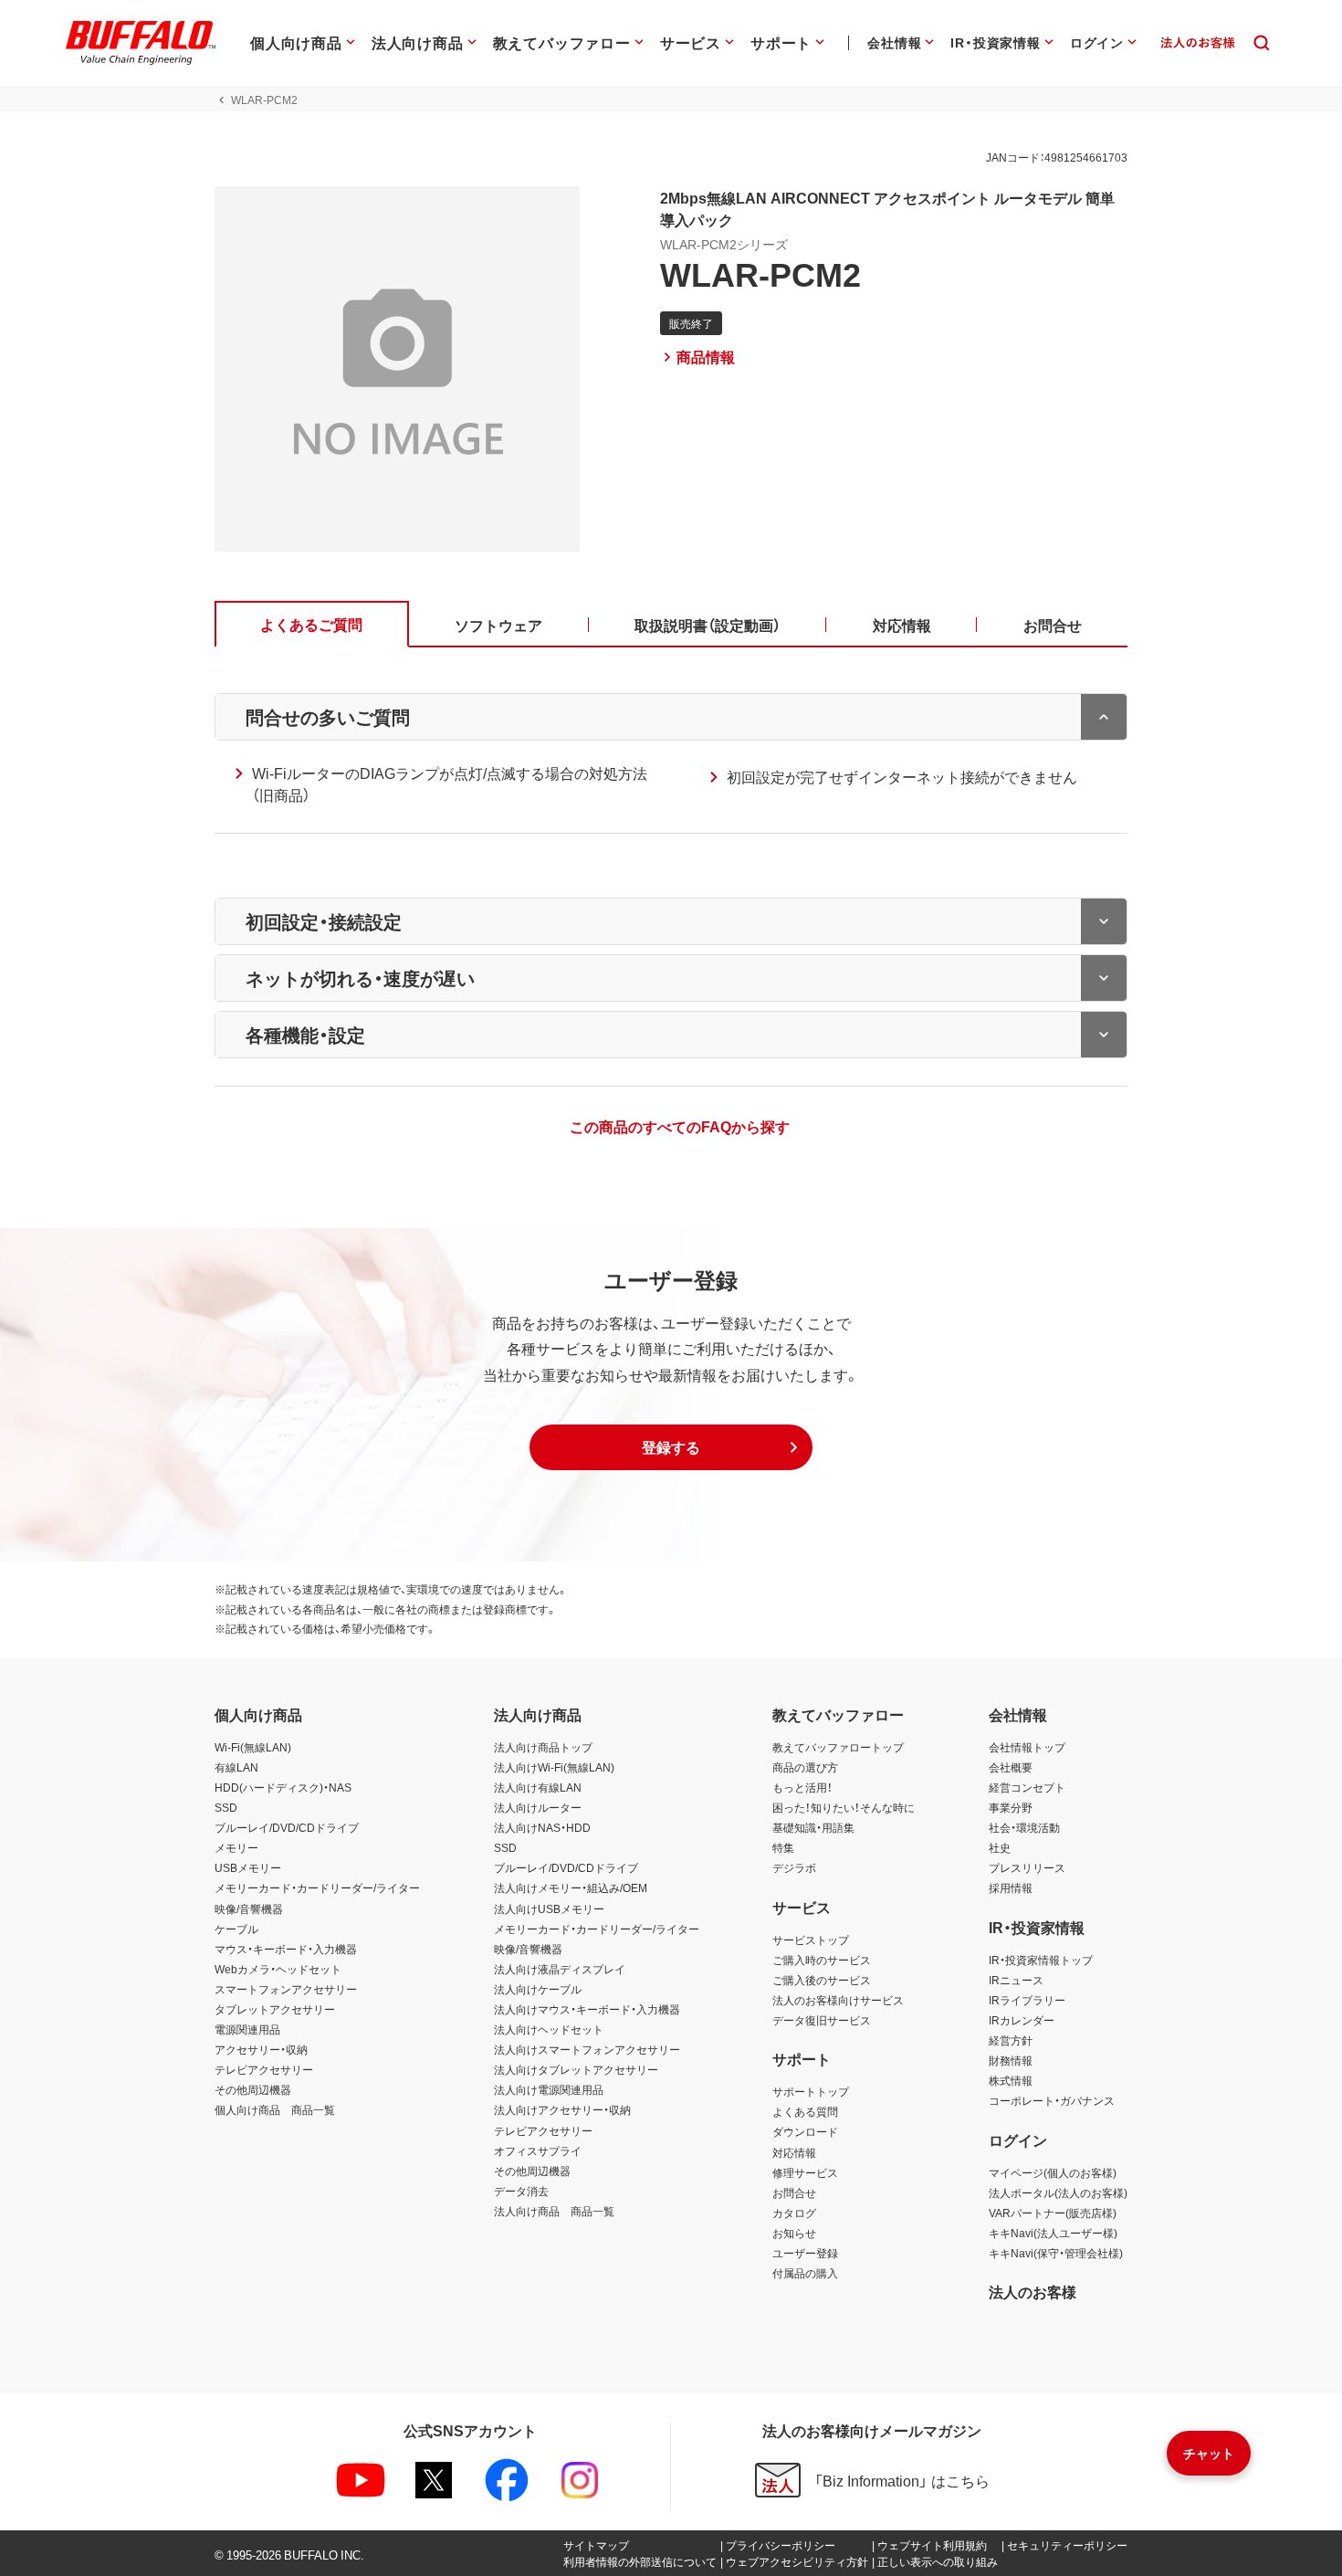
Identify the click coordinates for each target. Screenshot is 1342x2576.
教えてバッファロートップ (838, 1747)
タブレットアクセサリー (275, 2009)
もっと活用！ (802, 1787)
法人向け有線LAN (538, 1787)
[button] (671, 1447)
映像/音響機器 (249, 1908)
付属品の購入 (805, 2273)
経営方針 (1011, 2040)
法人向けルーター (538, 1807)
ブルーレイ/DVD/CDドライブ (287, 1827)
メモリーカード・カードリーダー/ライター (317, 1887)
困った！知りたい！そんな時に (844, 1807)
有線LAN (236, 1767)
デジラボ (794, 1867)
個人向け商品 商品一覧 (275, 2109)
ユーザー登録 (805, 2253)
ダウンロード (805, 2131)
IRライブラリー (1027, 2000)
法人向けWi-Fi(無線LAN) (554, 1767)
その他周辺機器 (253, 2089)
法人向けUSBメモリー (549, 1908)
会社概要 (1011, 1767)
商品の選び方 (805, 1767)
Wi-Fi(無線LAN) (253, 1747)
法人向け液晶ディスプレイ (560, 1969)
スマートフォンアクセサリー (286, 1989)
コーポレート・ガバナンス (1052, 2100)
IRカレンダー (1022, 2020)
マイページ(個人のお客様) (1053, 2172)
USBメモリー (248, 1867)
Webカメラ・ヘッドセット (278, 1969)
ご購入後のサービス (822, 1980)
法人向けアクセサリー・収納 (562, 2109)
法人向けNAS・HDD (542, 1827)
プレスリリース (1027, 1867)
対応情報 (794, 2152)
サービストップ (811, 1940)
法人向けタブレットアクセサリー (576, 2069)
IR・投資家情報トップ (1041, 1960)
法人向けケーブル (538, 1989)
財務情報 (1011, 2060)
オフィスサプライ (538, 2150)
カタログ (794, 2213)
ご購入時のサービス (822, 1960)
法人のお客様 (1033, 2291)
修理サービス (805, 2172)
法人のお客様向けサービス (838, 2000)
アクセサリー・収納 (261, 2049)
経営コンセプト (1027, 1787)
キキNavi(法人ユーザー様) (1053, 2233)
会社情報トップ (1027, 1747)
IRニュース (1016, 1980)
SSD (226, 1807)
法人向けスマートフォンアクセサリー (587, 2049)
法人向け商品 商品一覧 (554, 2211)
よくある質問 (805, 2111)
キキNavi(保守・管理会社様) (1056, 2253)
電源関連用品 (247, 2029)
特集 (783, 1847)
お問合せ (794, 2192)
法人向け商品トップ (543, 1747)
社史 (1000, 1847)
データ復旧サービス (822, 2020)
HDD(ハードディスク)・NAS (283, 1787)
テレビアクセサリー (264, 2069)
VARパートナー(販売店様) (1053, 2213)
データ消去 (521, 2191)
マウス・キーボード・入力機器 (286, 1949)
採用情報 (1011, 1887)
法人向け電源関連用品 (549, 2089)
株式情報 (1011, 2080)
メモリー (236, 1847)
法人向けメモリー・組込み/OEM (571, 1887)
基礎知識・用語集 (813, 1827)
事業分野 (1011, 1807)
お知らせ (794, 2233)
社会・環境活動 (1024, 1827)
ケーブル (236, 1929)
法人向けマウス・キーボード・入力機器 (587, 2009)
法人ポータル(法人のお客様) (1058, 2192)
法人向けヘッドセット (549, 2029)
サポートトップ (811, 2091)
